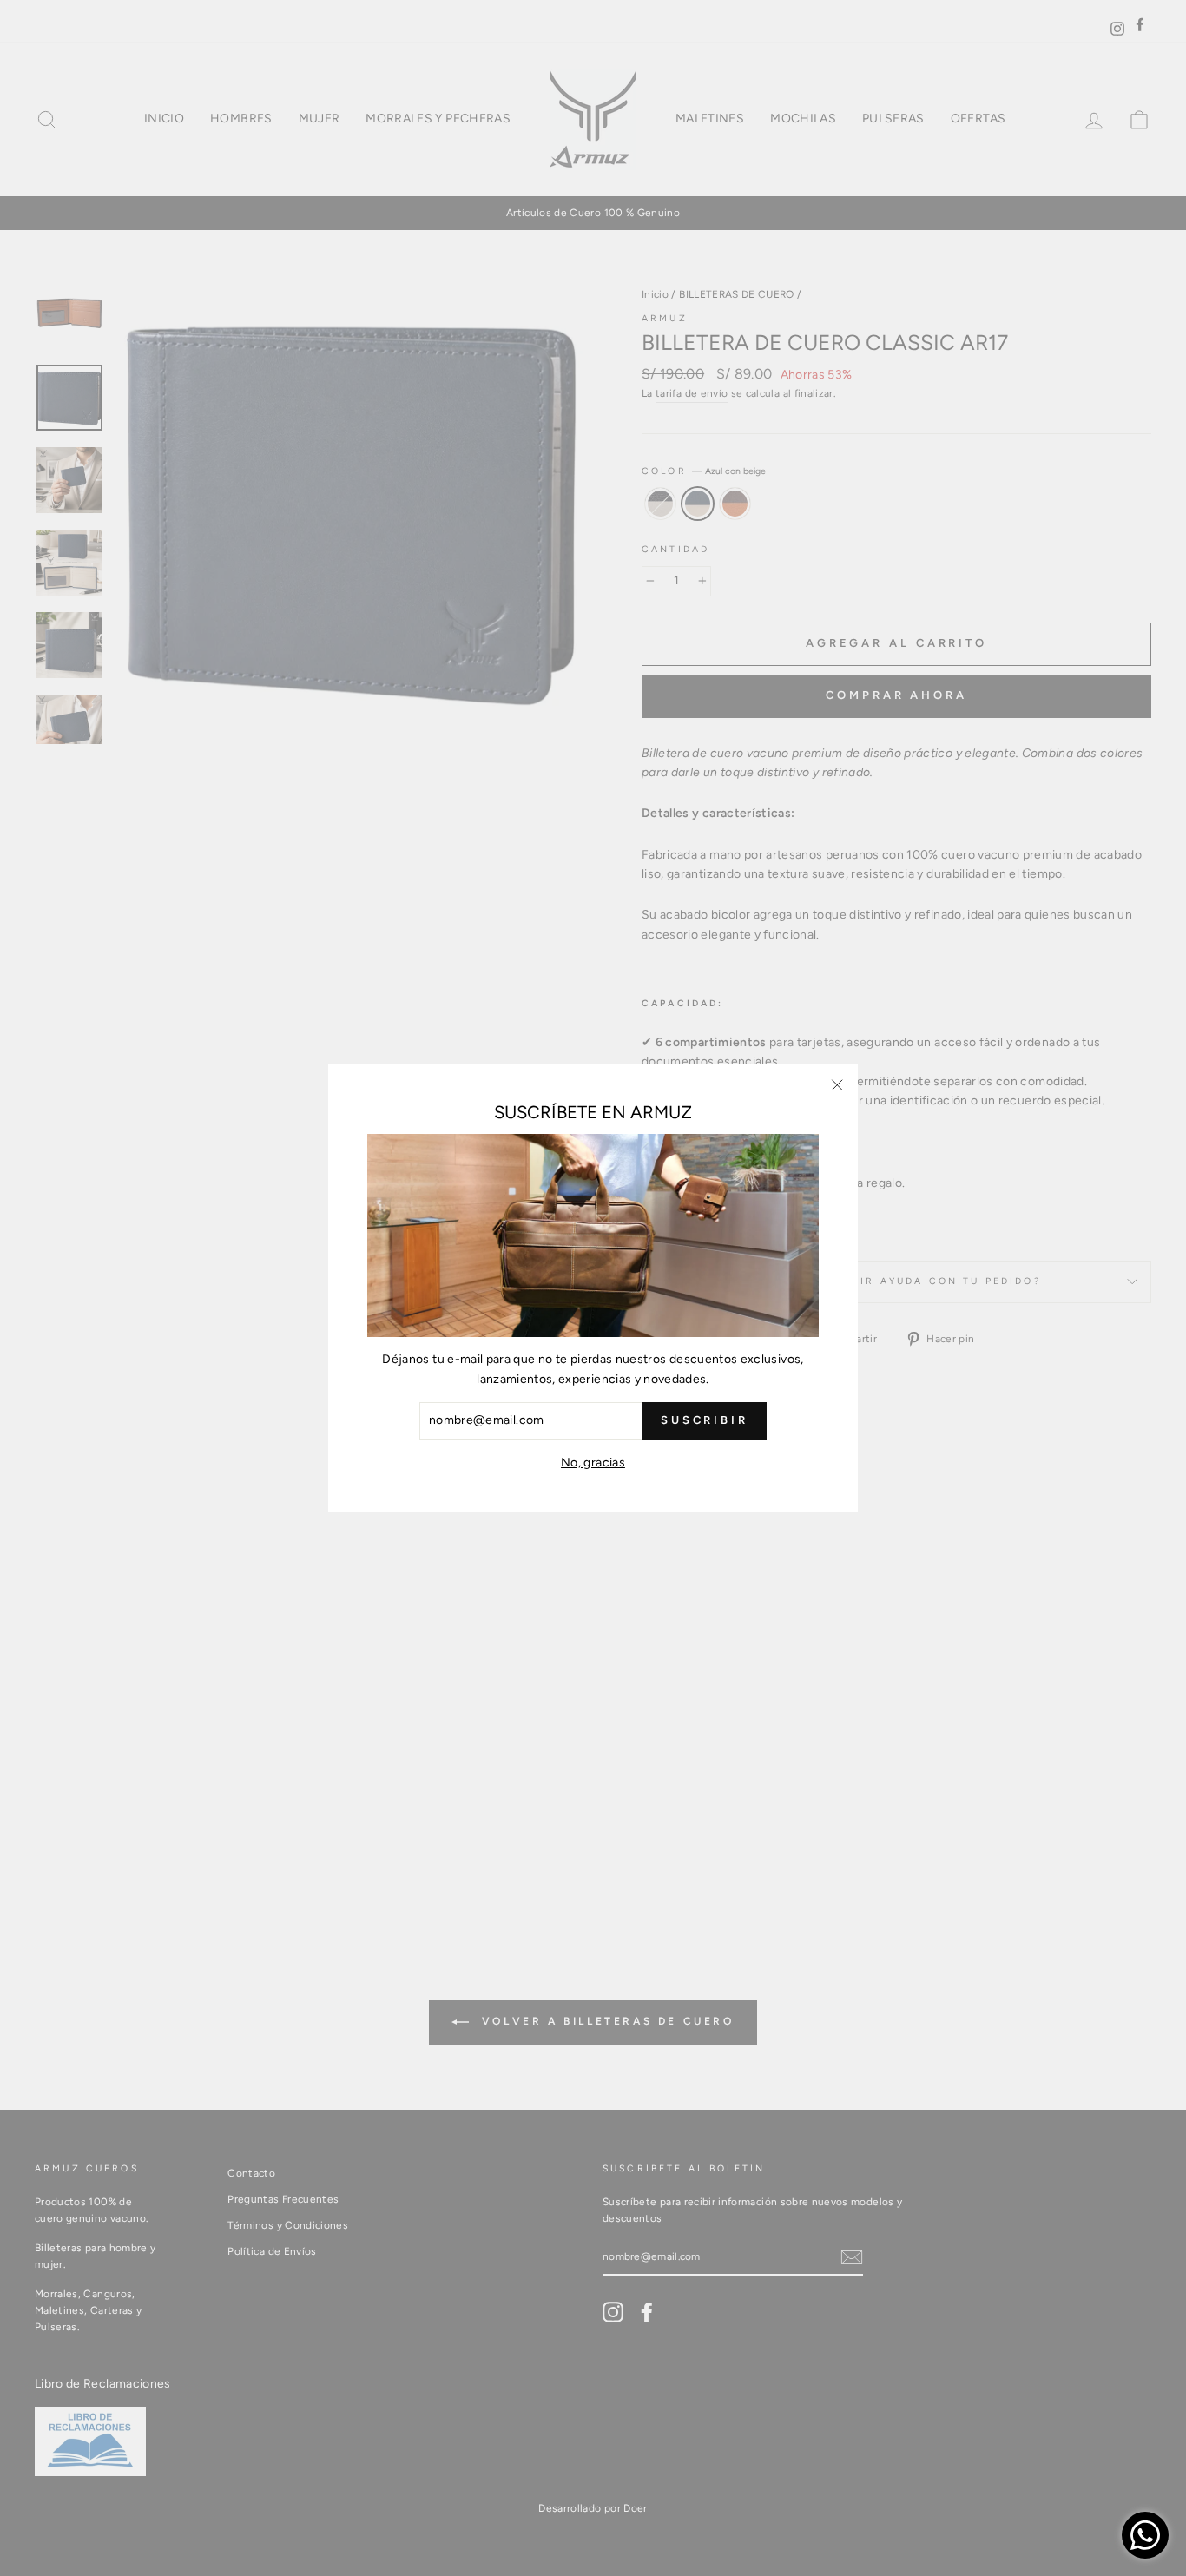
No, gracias (593, 1462)
